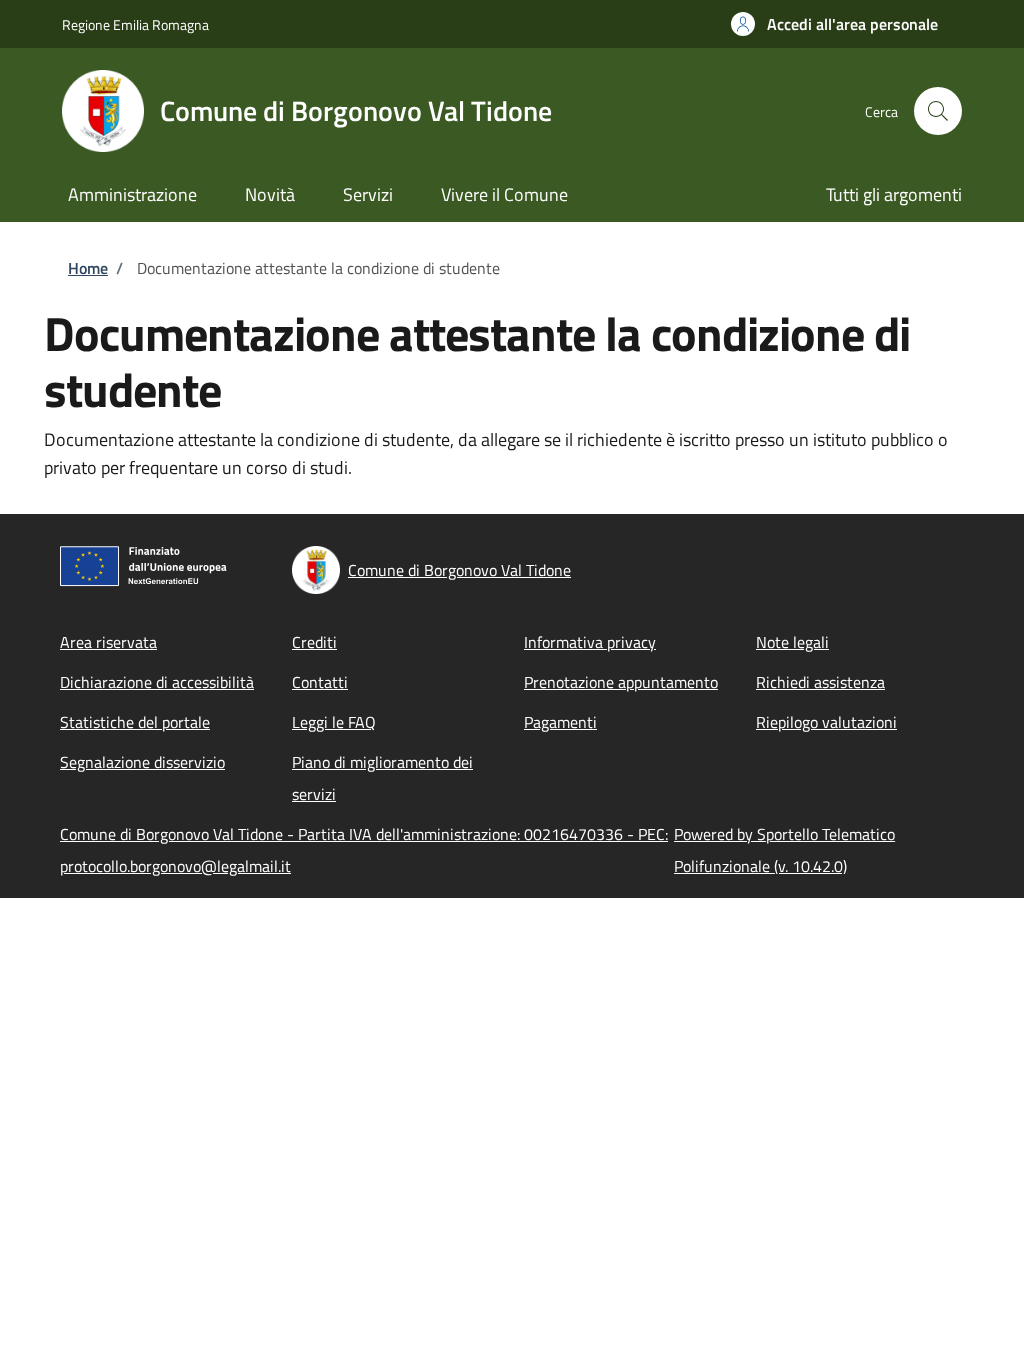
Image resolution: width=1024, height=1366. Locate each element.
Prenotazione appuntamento (621, 682)
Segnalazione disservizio (142, 762)
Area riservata (108, 642)
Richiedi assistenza (820, 682)
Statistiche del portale (135, 722)
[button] (834, 24)
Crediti (314, 642)
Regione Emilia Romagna (135, 24)
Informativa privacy (590, 642)
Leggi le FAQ (334, 722)
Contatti (320, 682)
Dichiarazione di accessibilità (157, 682)
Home (88, 268)
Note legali (792, 642)
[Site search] (938, 111)
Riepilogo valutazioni (826, 722)
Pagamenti (560, 722)
